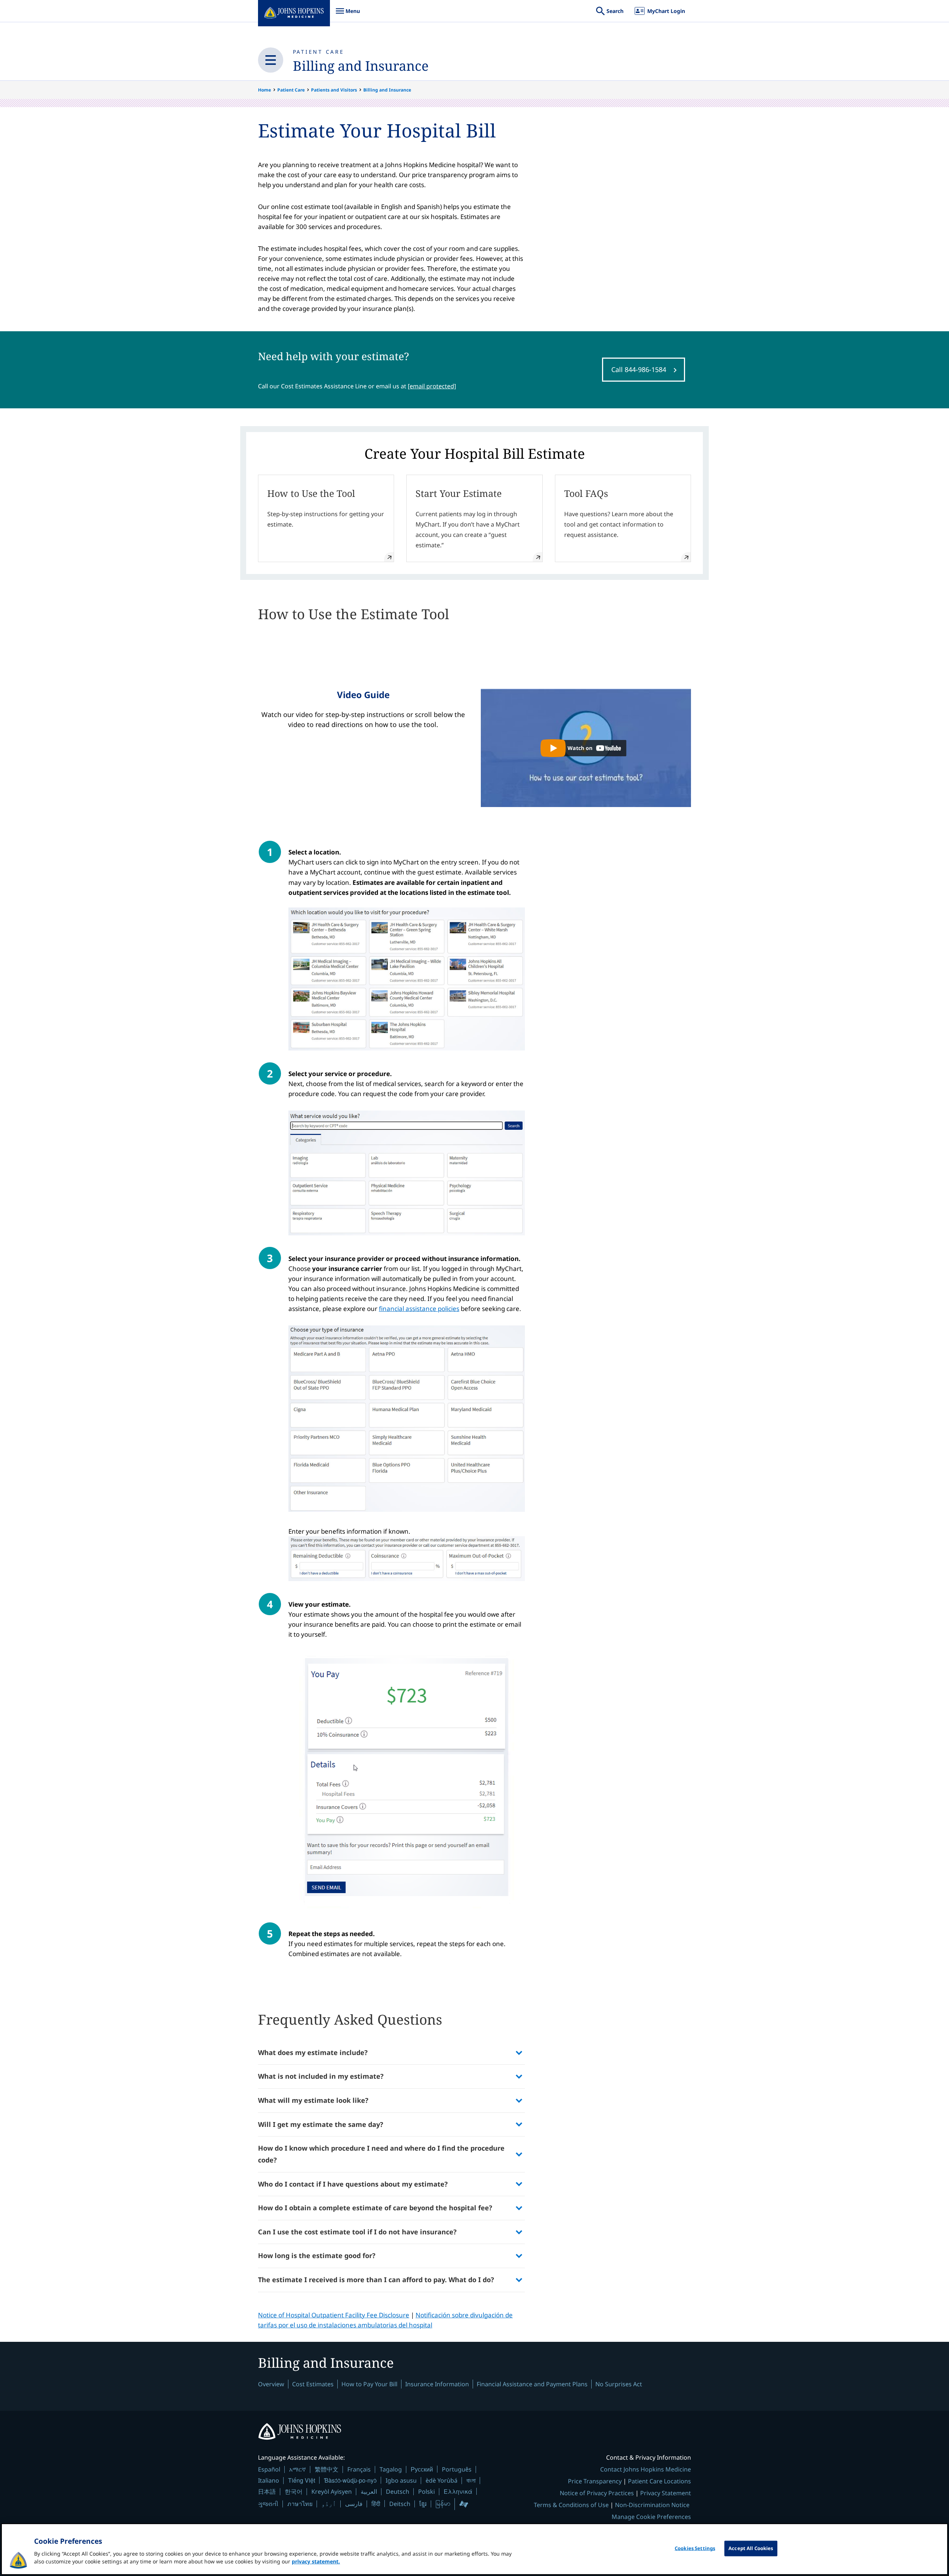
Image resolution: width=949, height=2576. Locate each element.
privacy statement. (316, 2561)
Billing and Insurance (361, 66)
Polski (426, 2492)
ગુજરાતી (268, 2504)
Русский (422, 2469)
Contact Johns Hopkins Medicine (646, 2469)
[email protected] (432, 386)
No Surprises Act (619, 2384)
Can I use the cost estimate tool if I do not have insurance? (357, 2232)
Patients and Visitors (334, 90)
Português (457, 2469)
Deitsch (400, 2504)
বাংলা (471, 2480)
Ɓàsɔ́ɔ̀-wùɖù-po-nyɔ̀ (350, 2480)
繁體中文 (327, 2469)
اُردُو (329, 2504)
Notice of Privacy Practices (597, 2493)
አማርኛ (297, 2469)
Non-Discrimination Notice (652, 2505)
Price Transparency (595, 2481)
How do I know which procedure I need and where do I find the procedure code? (381, 2154)
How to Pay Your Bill (369, 2384)
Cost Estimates (313, 2384)
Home (264, 90)
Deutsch (398, 2492)
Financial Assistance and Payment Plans (532, 2384)
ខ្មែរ (423, 2504)
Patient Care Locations (659, 2481)
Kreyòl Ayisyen (332, 2492)
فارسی (354, 2504)
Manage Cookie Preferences (651, 2517)
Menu (348, 15)
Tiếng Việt (302, 2480)
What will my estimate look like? (313, 2100)
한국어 (294, 2492)
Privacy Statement (666, 2493)
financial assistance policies (419, 1309)
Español (269, 2469)
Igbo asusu (401, 2480)
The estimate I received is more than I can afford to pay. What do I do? (376, 2280)
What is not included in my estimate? (321, 2076)
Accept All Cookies (751, 2548)
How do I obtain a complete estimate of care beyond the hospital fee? (375, 2208)
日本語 (267, 2492)
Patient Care (319, 52)
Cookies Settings (695, 2548)
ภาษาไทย (300, 2504)
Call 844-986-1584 (639, 369)
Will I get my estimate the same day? (321, 2124)
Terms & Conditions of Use (571, 2505)
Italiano (269, 2480)
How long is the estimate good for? (317, 2255)
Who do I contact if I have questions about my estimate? (353, 2184)
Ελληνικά (458, 2491)
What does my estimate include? (313, 2052)
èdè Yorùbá (442, 2480)
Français (359, 2469)
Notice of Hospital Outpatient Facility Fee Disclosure (334, 2315)
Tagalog (391, 2469)
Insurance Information (437, 2384)
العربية (369, 2492)
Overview (271, 2384)
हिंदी (376, 2504)
